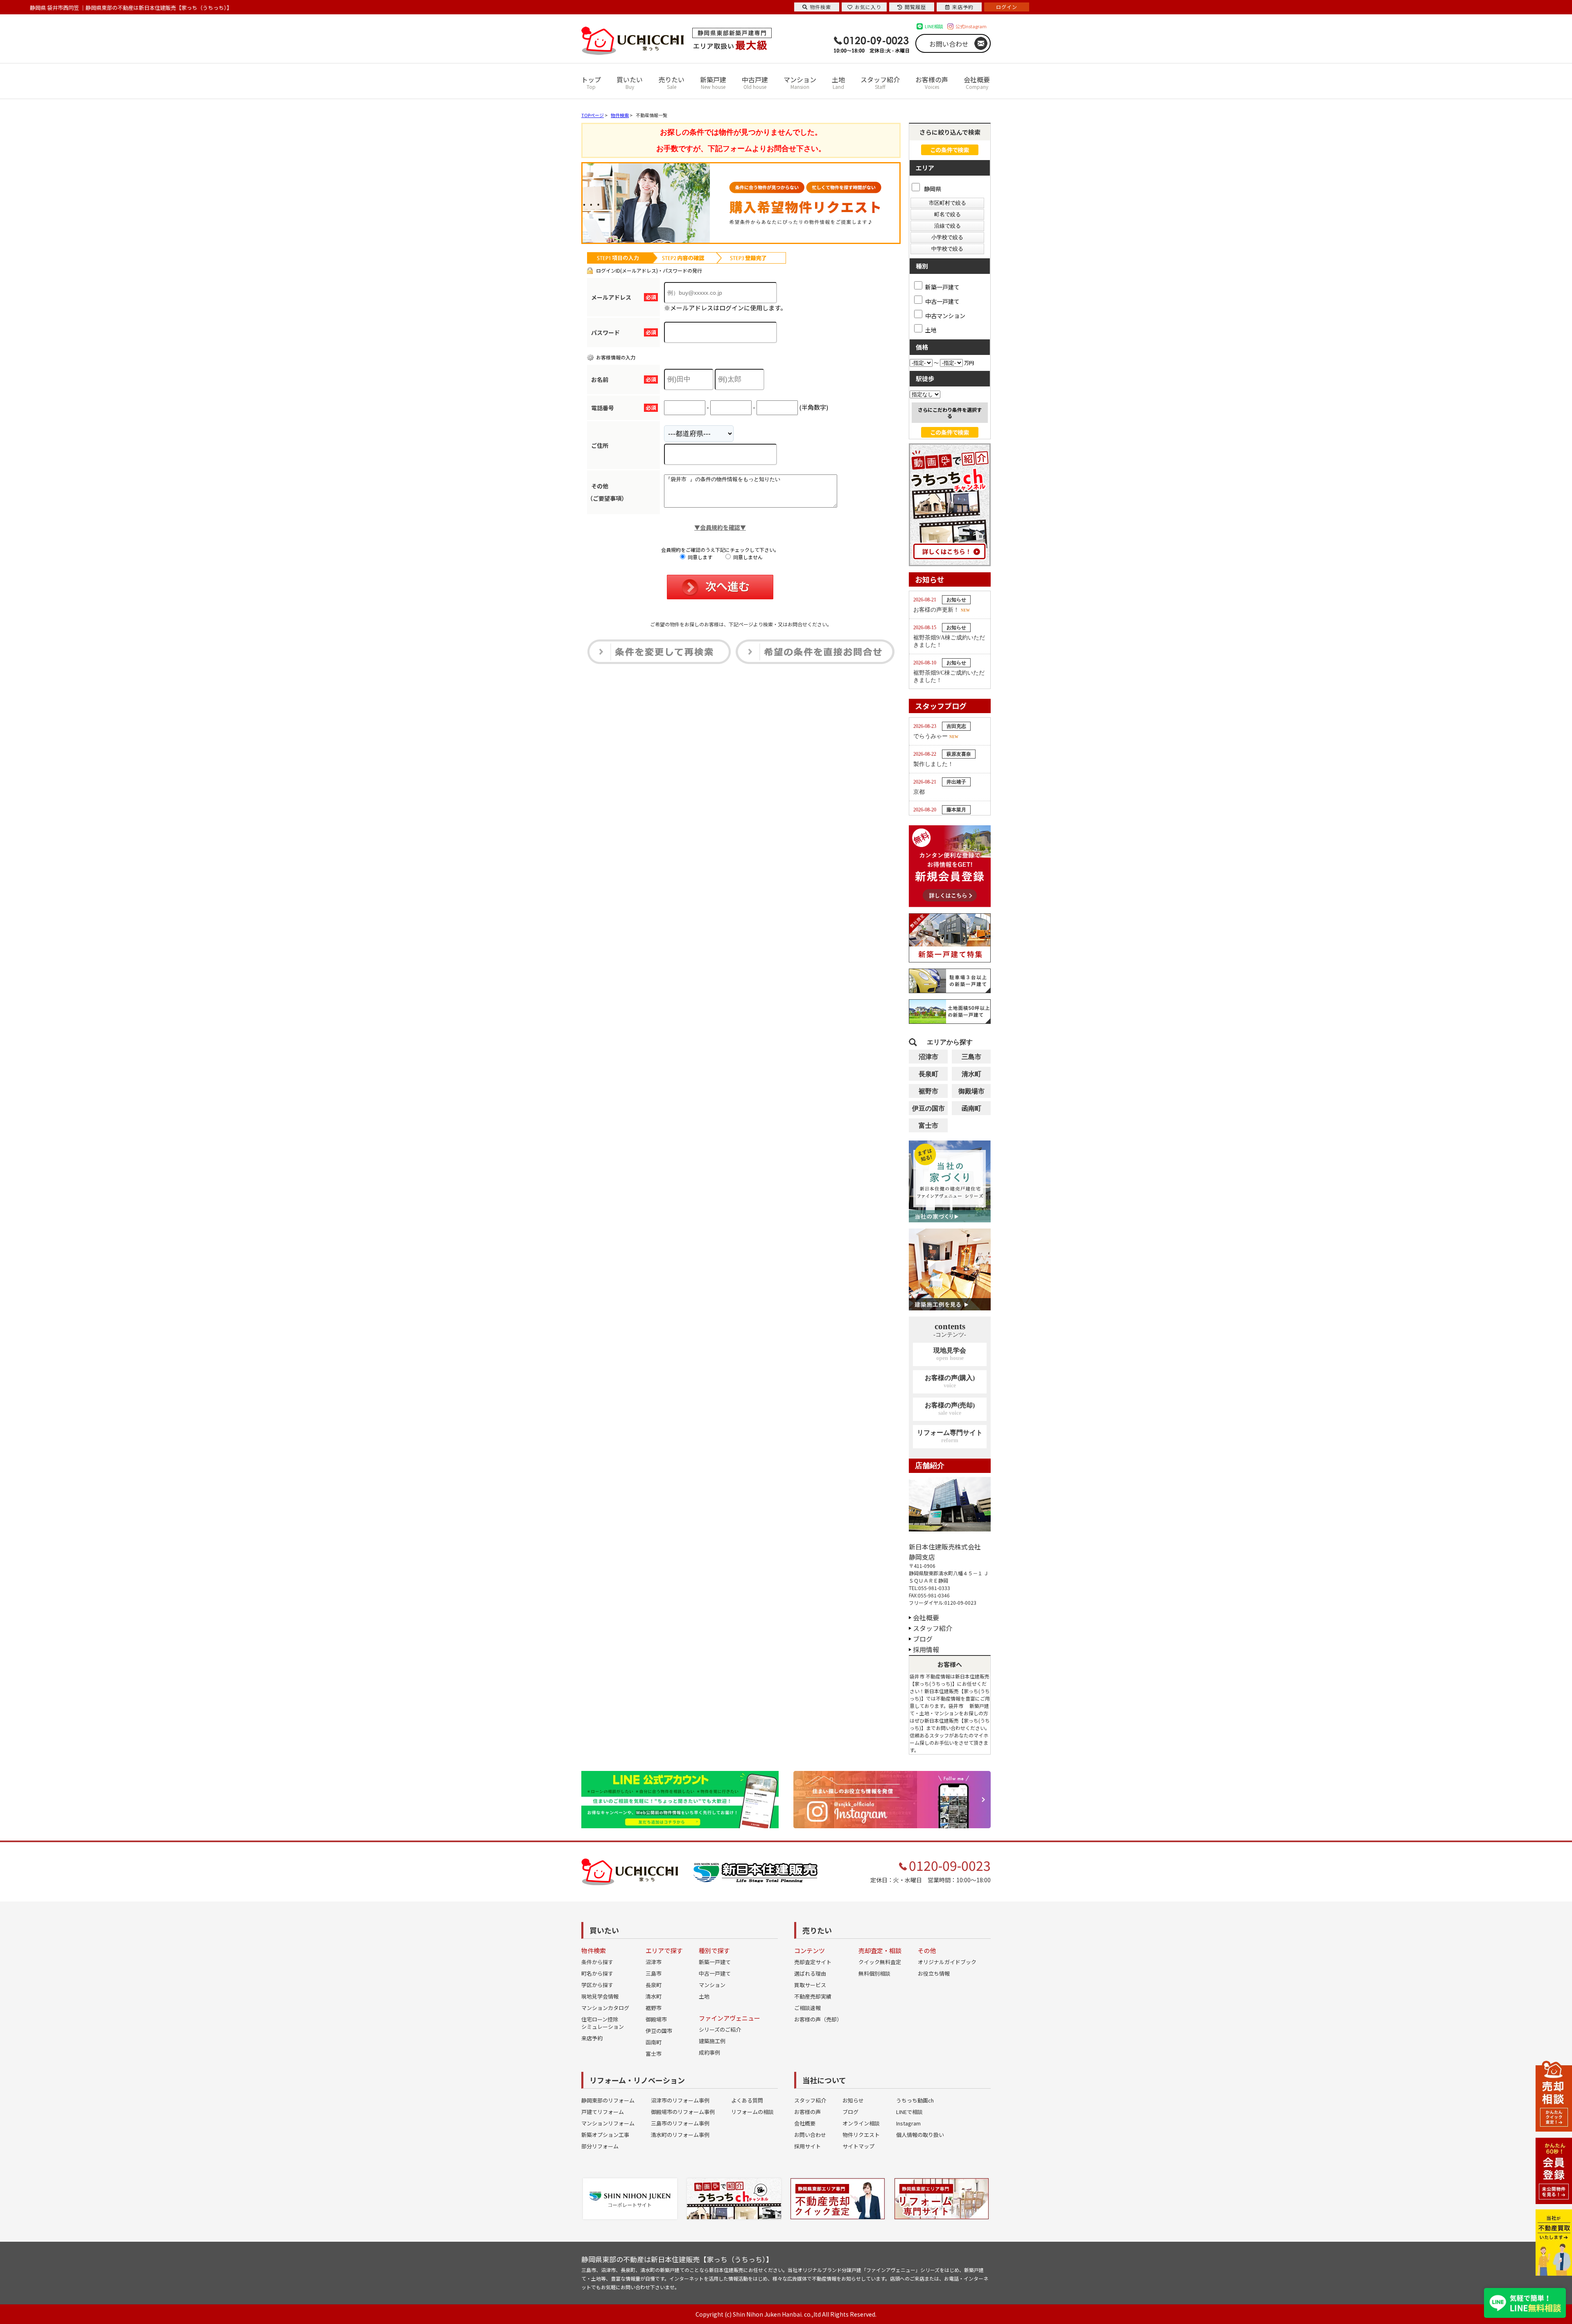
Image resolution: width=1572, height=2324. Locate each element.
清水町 (971, 1074)
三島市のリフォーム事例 (680, 2123)
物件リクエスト (861, 2135)
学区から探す (597, 1985)
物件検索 (820, 7)
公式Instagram (971, 26)
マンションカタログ (605, 2008)
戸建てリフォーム (603, 2112)
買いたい (630, 82)
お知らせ (853, 2100)
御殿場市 (971, 1091)
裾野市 (928, 1091)
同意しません (747, 557)
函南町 (971, 1108)
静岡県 (932, 189)
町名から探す (597, 1973)
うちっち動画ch (915, 2100)
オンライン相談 (861, 2123)
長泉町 (928, 1074)
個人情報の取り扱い (920, 2135)
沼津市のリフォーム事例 (680, 2100)
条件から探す (597, 1962)
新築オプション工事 (605, 2135)
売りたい (671, 82)
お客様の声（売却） (818, 2019)
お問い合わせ (949, 44)
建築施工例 (712, 2041)
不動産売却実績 (813, 1996)
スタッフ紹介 (880, 82)
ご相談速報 (807, 2008)
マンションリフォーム (608, 2123)
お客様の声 (932, 82)
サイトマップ (858, 2146)
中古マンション (945, 315)
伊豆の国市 (928, 1108)
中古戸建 (755, 82)
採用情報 (926, 1649)
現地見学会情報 (600, 1996)
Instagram (908, 2123)
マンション (800, 82)
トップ (591, 82)
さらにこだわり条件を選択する (950, 413)
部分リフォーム (600, 2146)
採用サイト (807, 2146)
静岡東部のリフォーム (608, 2100)
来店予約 (592, 2038)
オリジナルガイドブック (947, 1962)
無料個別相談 (874, 1973)
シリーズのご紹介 (720, 2029)
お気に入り (868, 7)
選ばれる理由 (810, 1973)
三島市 (971, 1057)
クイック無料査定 (880, 1962)
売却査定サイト (813, 1962)
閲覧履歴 (915, 7)
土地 (838, 82)
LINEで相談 (909, 2112)
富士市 (928, 1126)
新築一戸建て (942, 287)
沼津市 (928, 1057)
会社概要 (977, 82)
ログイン (1007, 7)
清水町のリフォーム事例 (680, 2135)
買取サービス (810, 1985)
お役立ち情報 (934, 1973)
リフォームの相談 (752, 2112)
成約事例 (709, 2052)
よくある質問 (747, 2100)
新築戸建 (713, 82)
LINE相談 (934, 26)
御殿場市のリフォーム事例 (683, 2112)
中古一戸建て (942, 301)
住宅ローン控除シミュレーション (603, 2023)
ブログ (923, 1639)
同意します (699, 557)
